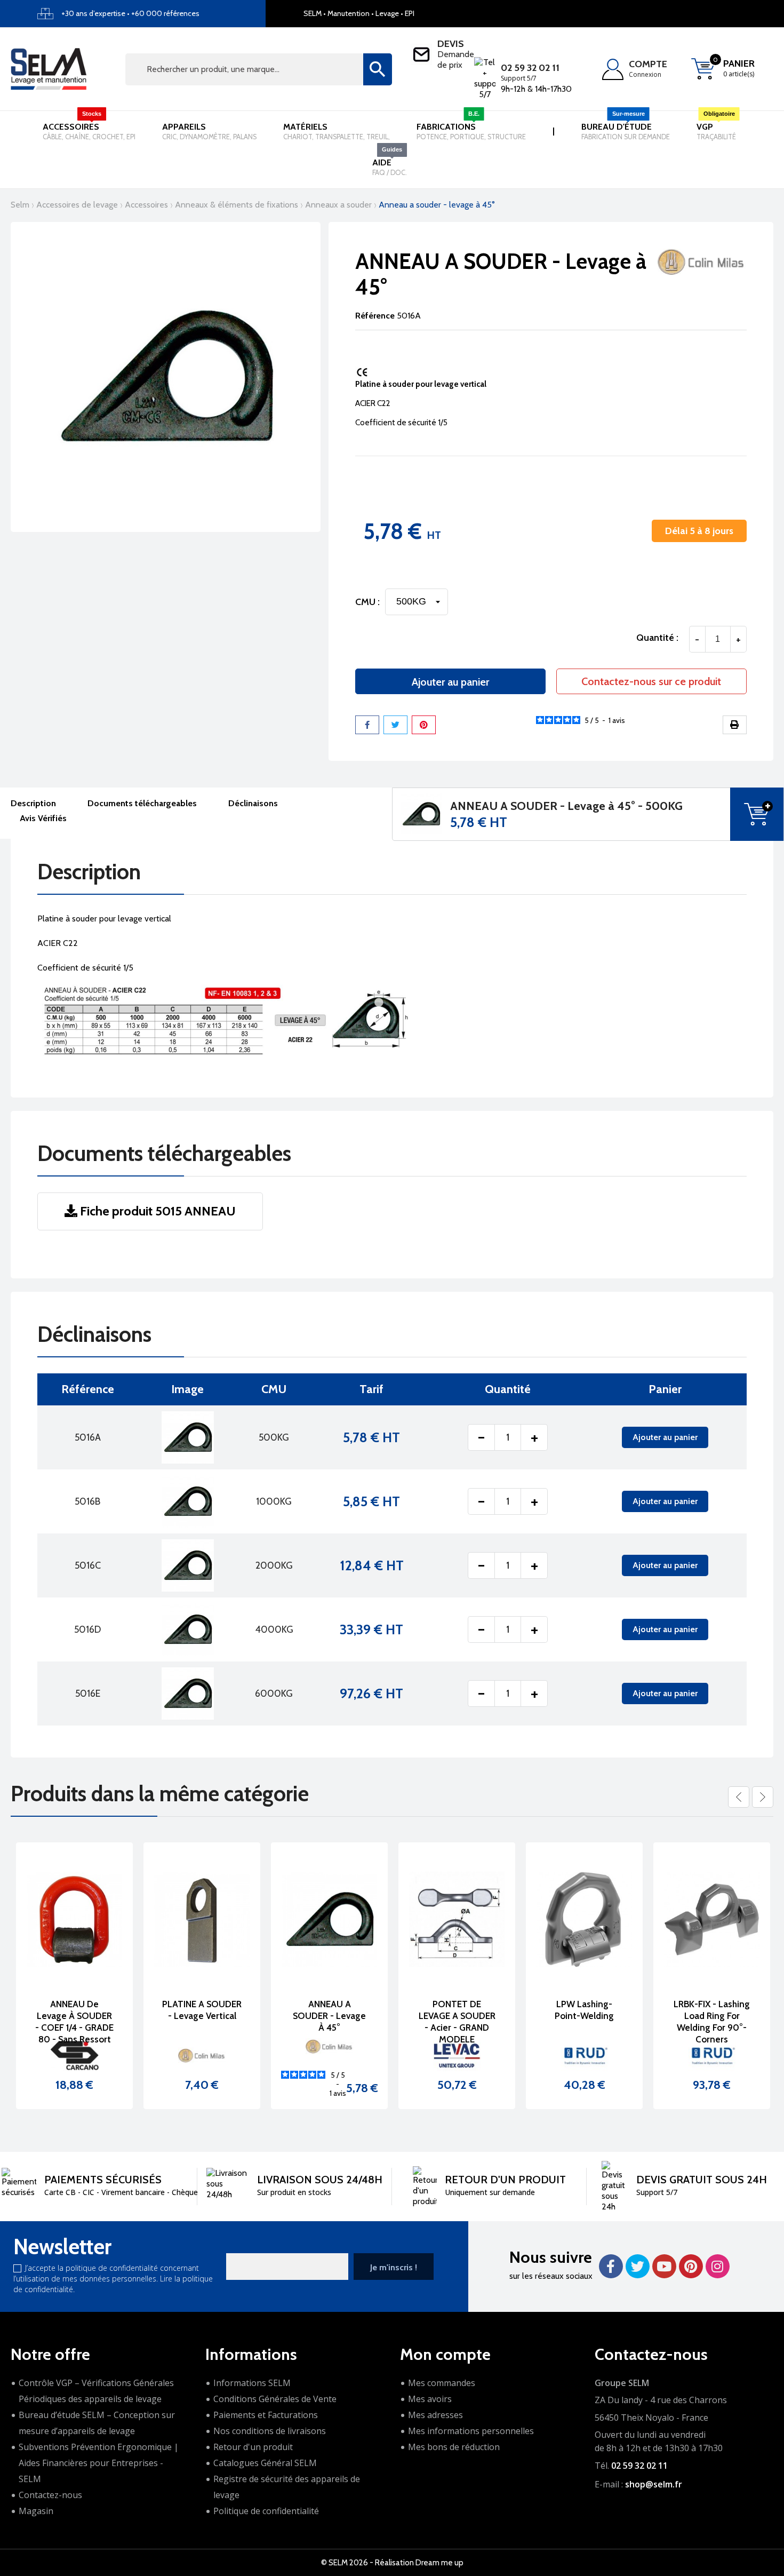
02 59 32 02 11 (530, 68)
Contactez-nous (50, 2495)
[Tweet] (395, 725)
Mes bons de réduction (454, 2447)
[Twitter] (638, 2266)
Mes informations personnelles (471, 2431)
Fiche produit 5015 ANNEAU (157, 1211)
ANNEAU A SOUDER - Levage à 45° (329, 2016)
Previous (739, 1797)
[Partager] (367, 725)
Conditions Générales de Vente (275, 2399)
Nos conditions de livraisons (270, 2431)
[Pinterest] (424, 725)
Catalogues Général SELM (265, 2463)
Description (33, 803)
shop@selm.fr (654, 2484)
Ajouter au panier (450, 682)
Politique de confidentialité (266, 2511)
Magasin (36, 2511)
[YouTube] (664, 2266)
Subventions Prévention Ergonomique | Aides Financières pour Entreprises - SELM (99, 2463)
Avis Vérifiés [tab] (43, 818)
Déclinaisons (253, 803)
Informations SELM (252, 2383)
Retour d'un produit (253, 2447)
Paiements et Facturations (266, 2415)
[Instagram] (718, 2266)
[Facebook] (611, 2266)
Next (763, 1797)
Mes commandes (442, 2383)
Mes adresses (435, 2415)
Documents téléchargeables (142, 803)
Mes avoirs (430, 2399)
